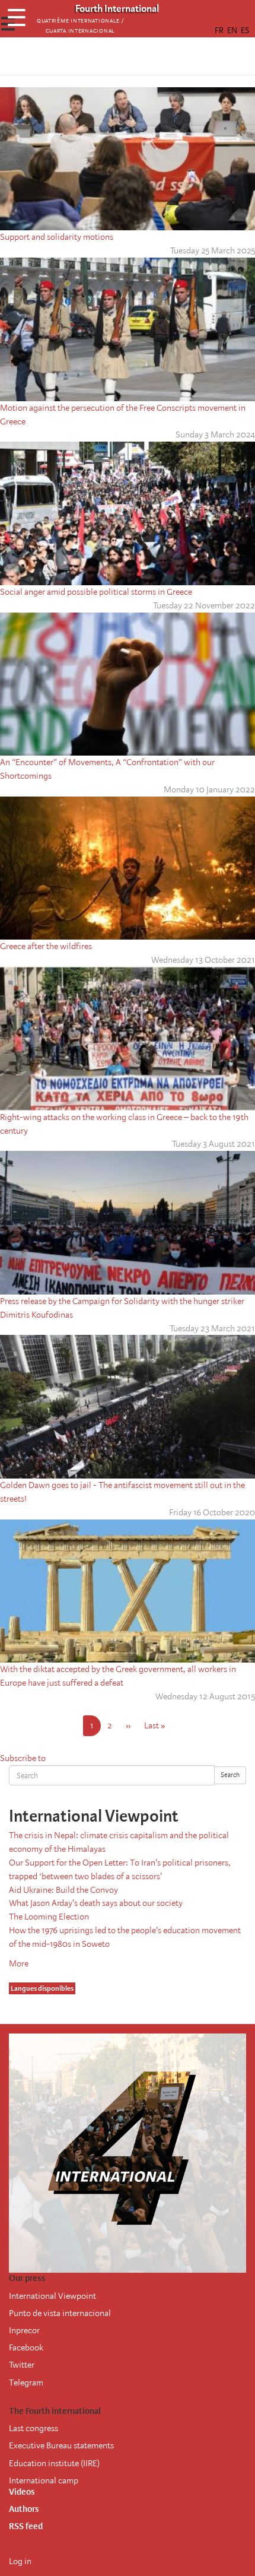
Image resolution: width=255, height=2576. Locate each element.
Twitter (22, 2365)
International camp (44, 2480)
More (19, 1963)
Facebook (26, 2347)
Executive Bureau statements (61, 2445)
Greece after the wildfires (46, 946)
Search (230, 1775)
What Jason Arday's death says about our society (96, 1903)
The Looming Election (49, 1917)
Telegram (26, 2383)
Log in (20, 2561)
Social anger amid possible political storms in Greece (96, 592)
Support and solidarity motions (57, 237)
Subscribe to (23, 1758)
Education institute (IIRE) (54, 2463)
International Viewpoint (52, 2296)
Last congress (34, 2428)
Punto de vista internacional (60, 2313)
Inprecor (24, 2330)
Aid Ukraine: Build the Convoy (63, 1890)
